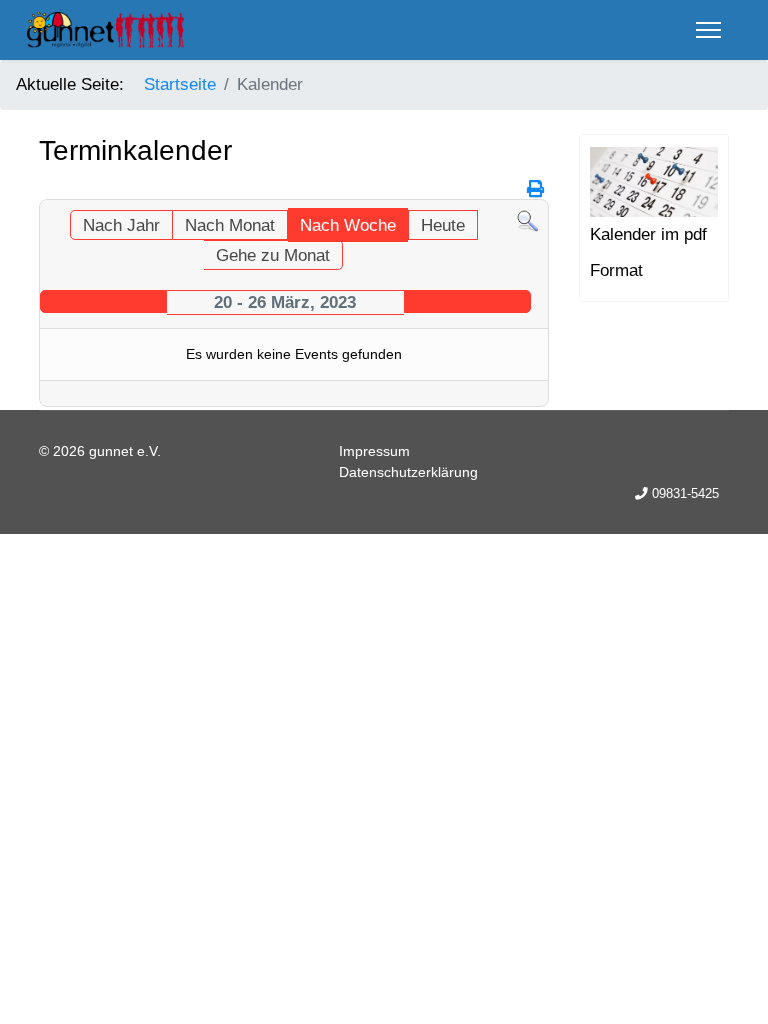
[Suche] (527, 221)
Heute (443, 225)
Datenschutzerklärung (408, 472)
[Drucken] (535, 189)
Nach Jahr (121, 225)
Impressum (374, 451)
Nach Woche (348, 225)
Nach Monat (230, 225)
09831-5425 (685, 494)
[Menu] (708, 30)
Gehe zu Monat (273, 255)
